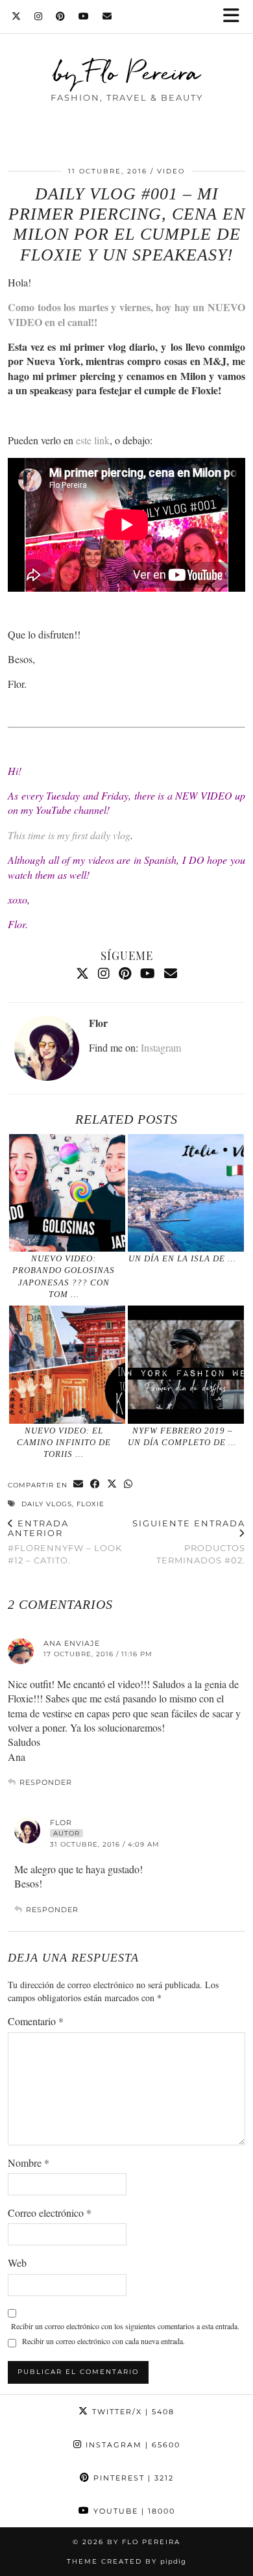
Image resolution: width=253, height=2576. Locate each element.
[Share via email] (78, 1484)
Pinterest (132, 2478)
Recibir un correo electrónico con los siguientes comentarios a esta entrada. (125, 2326)
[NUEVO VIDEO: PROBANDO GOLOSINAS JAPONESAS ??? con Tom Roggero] (67, 1193)
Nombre (29, 2163)
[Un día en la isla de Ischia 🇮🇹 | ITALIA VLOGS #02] (186, 1193)
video (171, 171)
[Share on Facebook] (95, 1484)
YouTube (133, 2511)
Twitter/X (132, 2412)
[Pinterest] (61, 16)
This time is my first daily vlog (69, 835)
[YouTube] (84, 16)
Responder (46, 1782)
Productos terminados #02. (189, 1542)
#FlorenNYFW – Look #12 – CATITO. (65, 1542)
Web (17, 2263)
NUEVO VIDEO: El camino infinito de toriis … (64, 1443)
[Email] (107, 16)
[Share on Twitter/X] (112, 1484)
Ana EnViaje (72, 1643)
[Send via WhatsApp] (128, 1484)
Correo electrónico (50, 2213)
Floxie (90, 1504)
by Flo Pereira (127, 72)
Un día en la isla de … (182, 1258)
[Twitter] (17, 16)
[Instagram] (39, 16)
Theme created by (126, 2561)
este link (93, 440)
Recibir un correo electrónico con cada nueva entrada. (103, 2341)
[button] (235, 17)
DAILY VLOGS (47, 1504)
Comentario (36, 2021)
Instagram (161, 1047)
